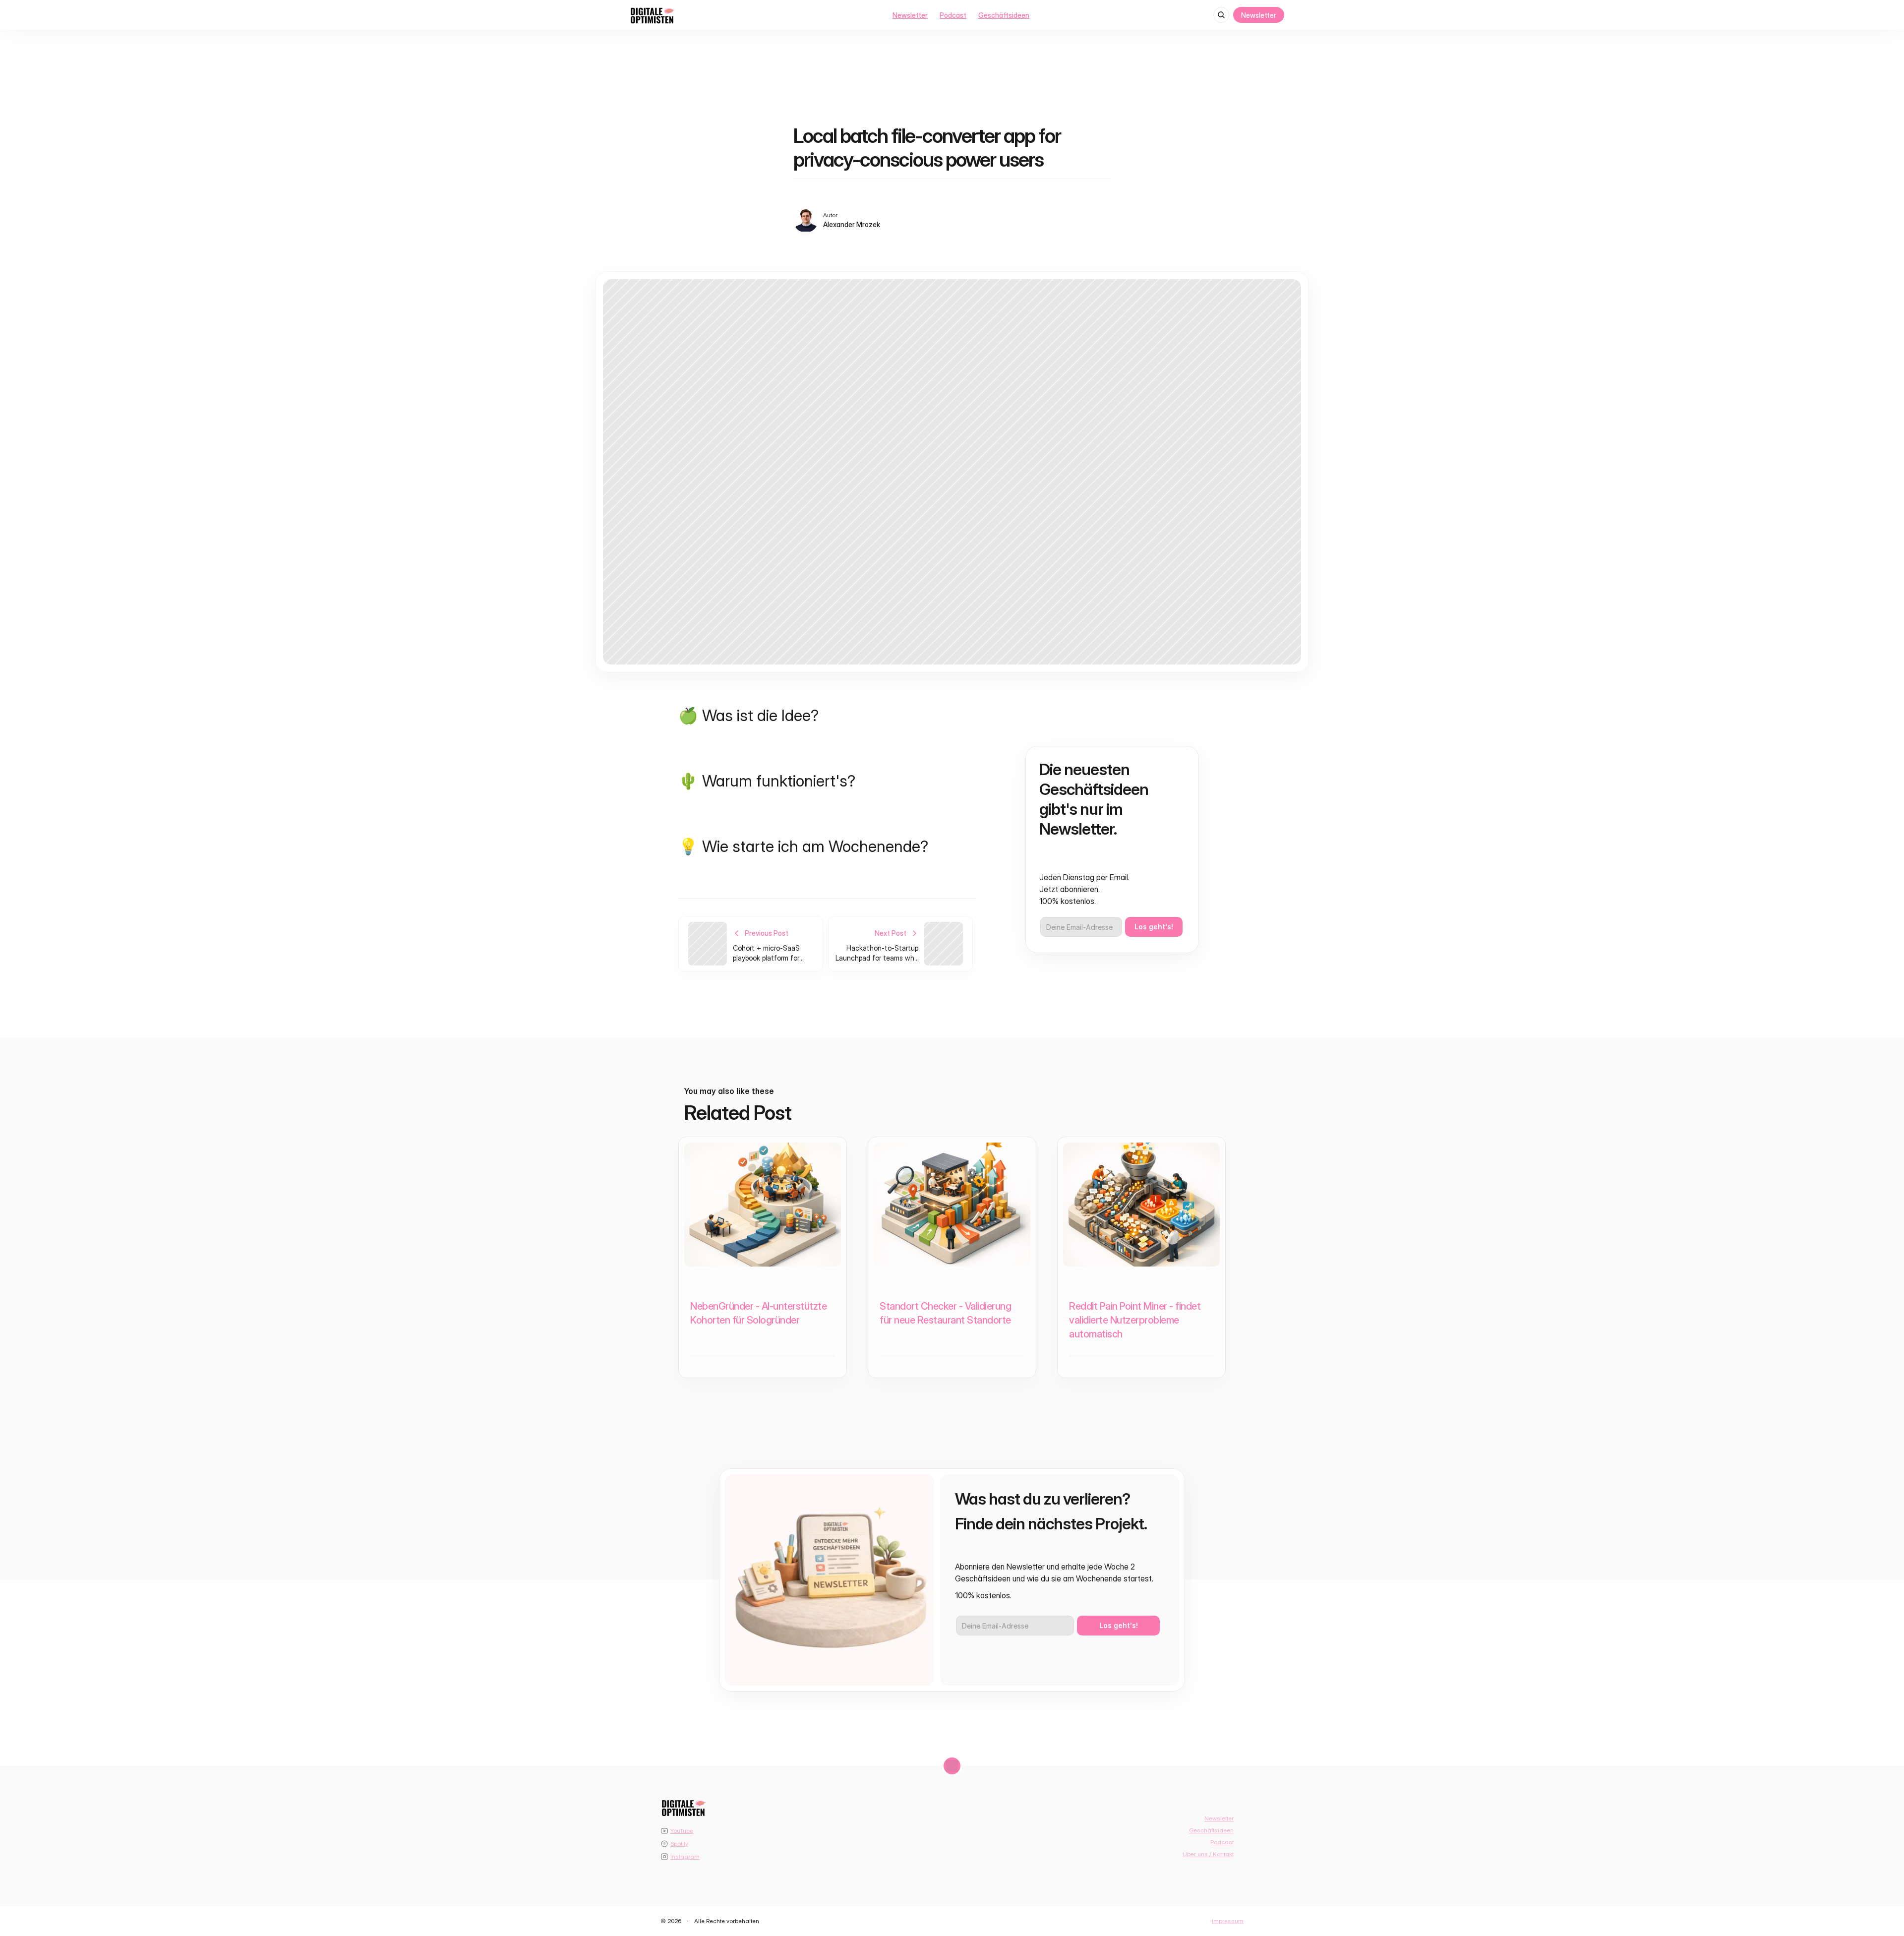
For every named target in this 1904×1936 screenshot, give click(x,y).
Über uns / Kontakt (1208, 1854)
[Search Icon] (1221, 15)
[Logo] (652, 15)
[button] (1865, 1856)
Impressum (1228, 1921)
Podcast (953, 15)
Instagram (685, 1856)
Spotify (679, 1844)
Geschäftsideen (1004, 15)
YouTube (682, 1831)
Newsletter (910, 15)
